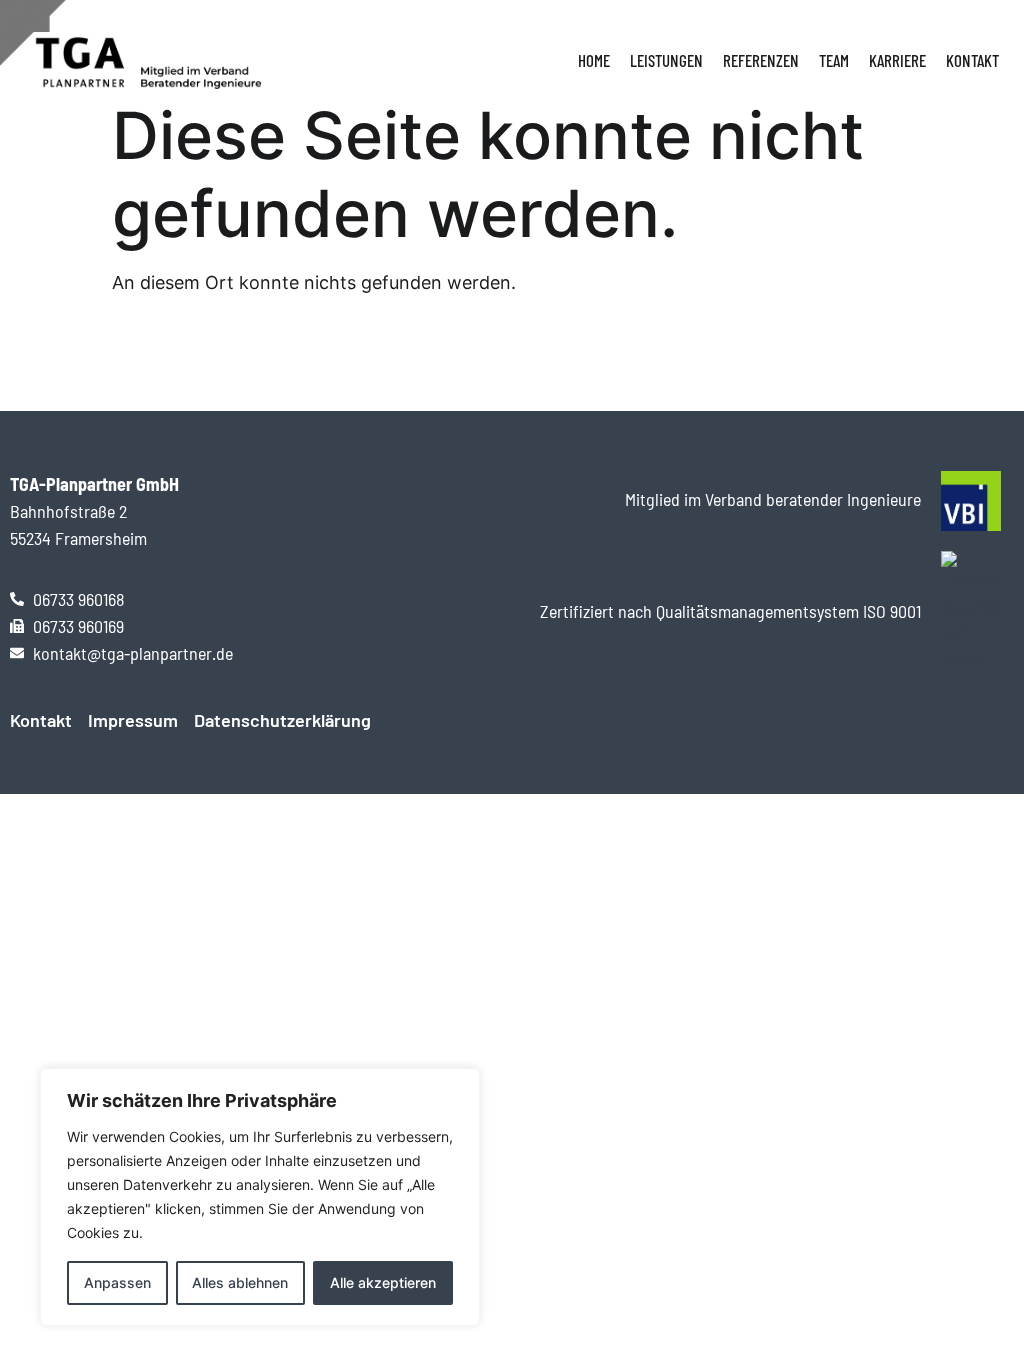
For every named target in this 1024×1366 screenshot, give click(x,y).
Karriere (897, 60)
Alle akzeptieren (383, 1282)
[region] (260, 1197)
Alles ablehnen (240, 1282)
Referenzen (761, 60)
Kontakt (972, 60)
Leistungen (666, 60)
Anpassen (117, 1282)
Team (834, 60)
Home (594, 60)
